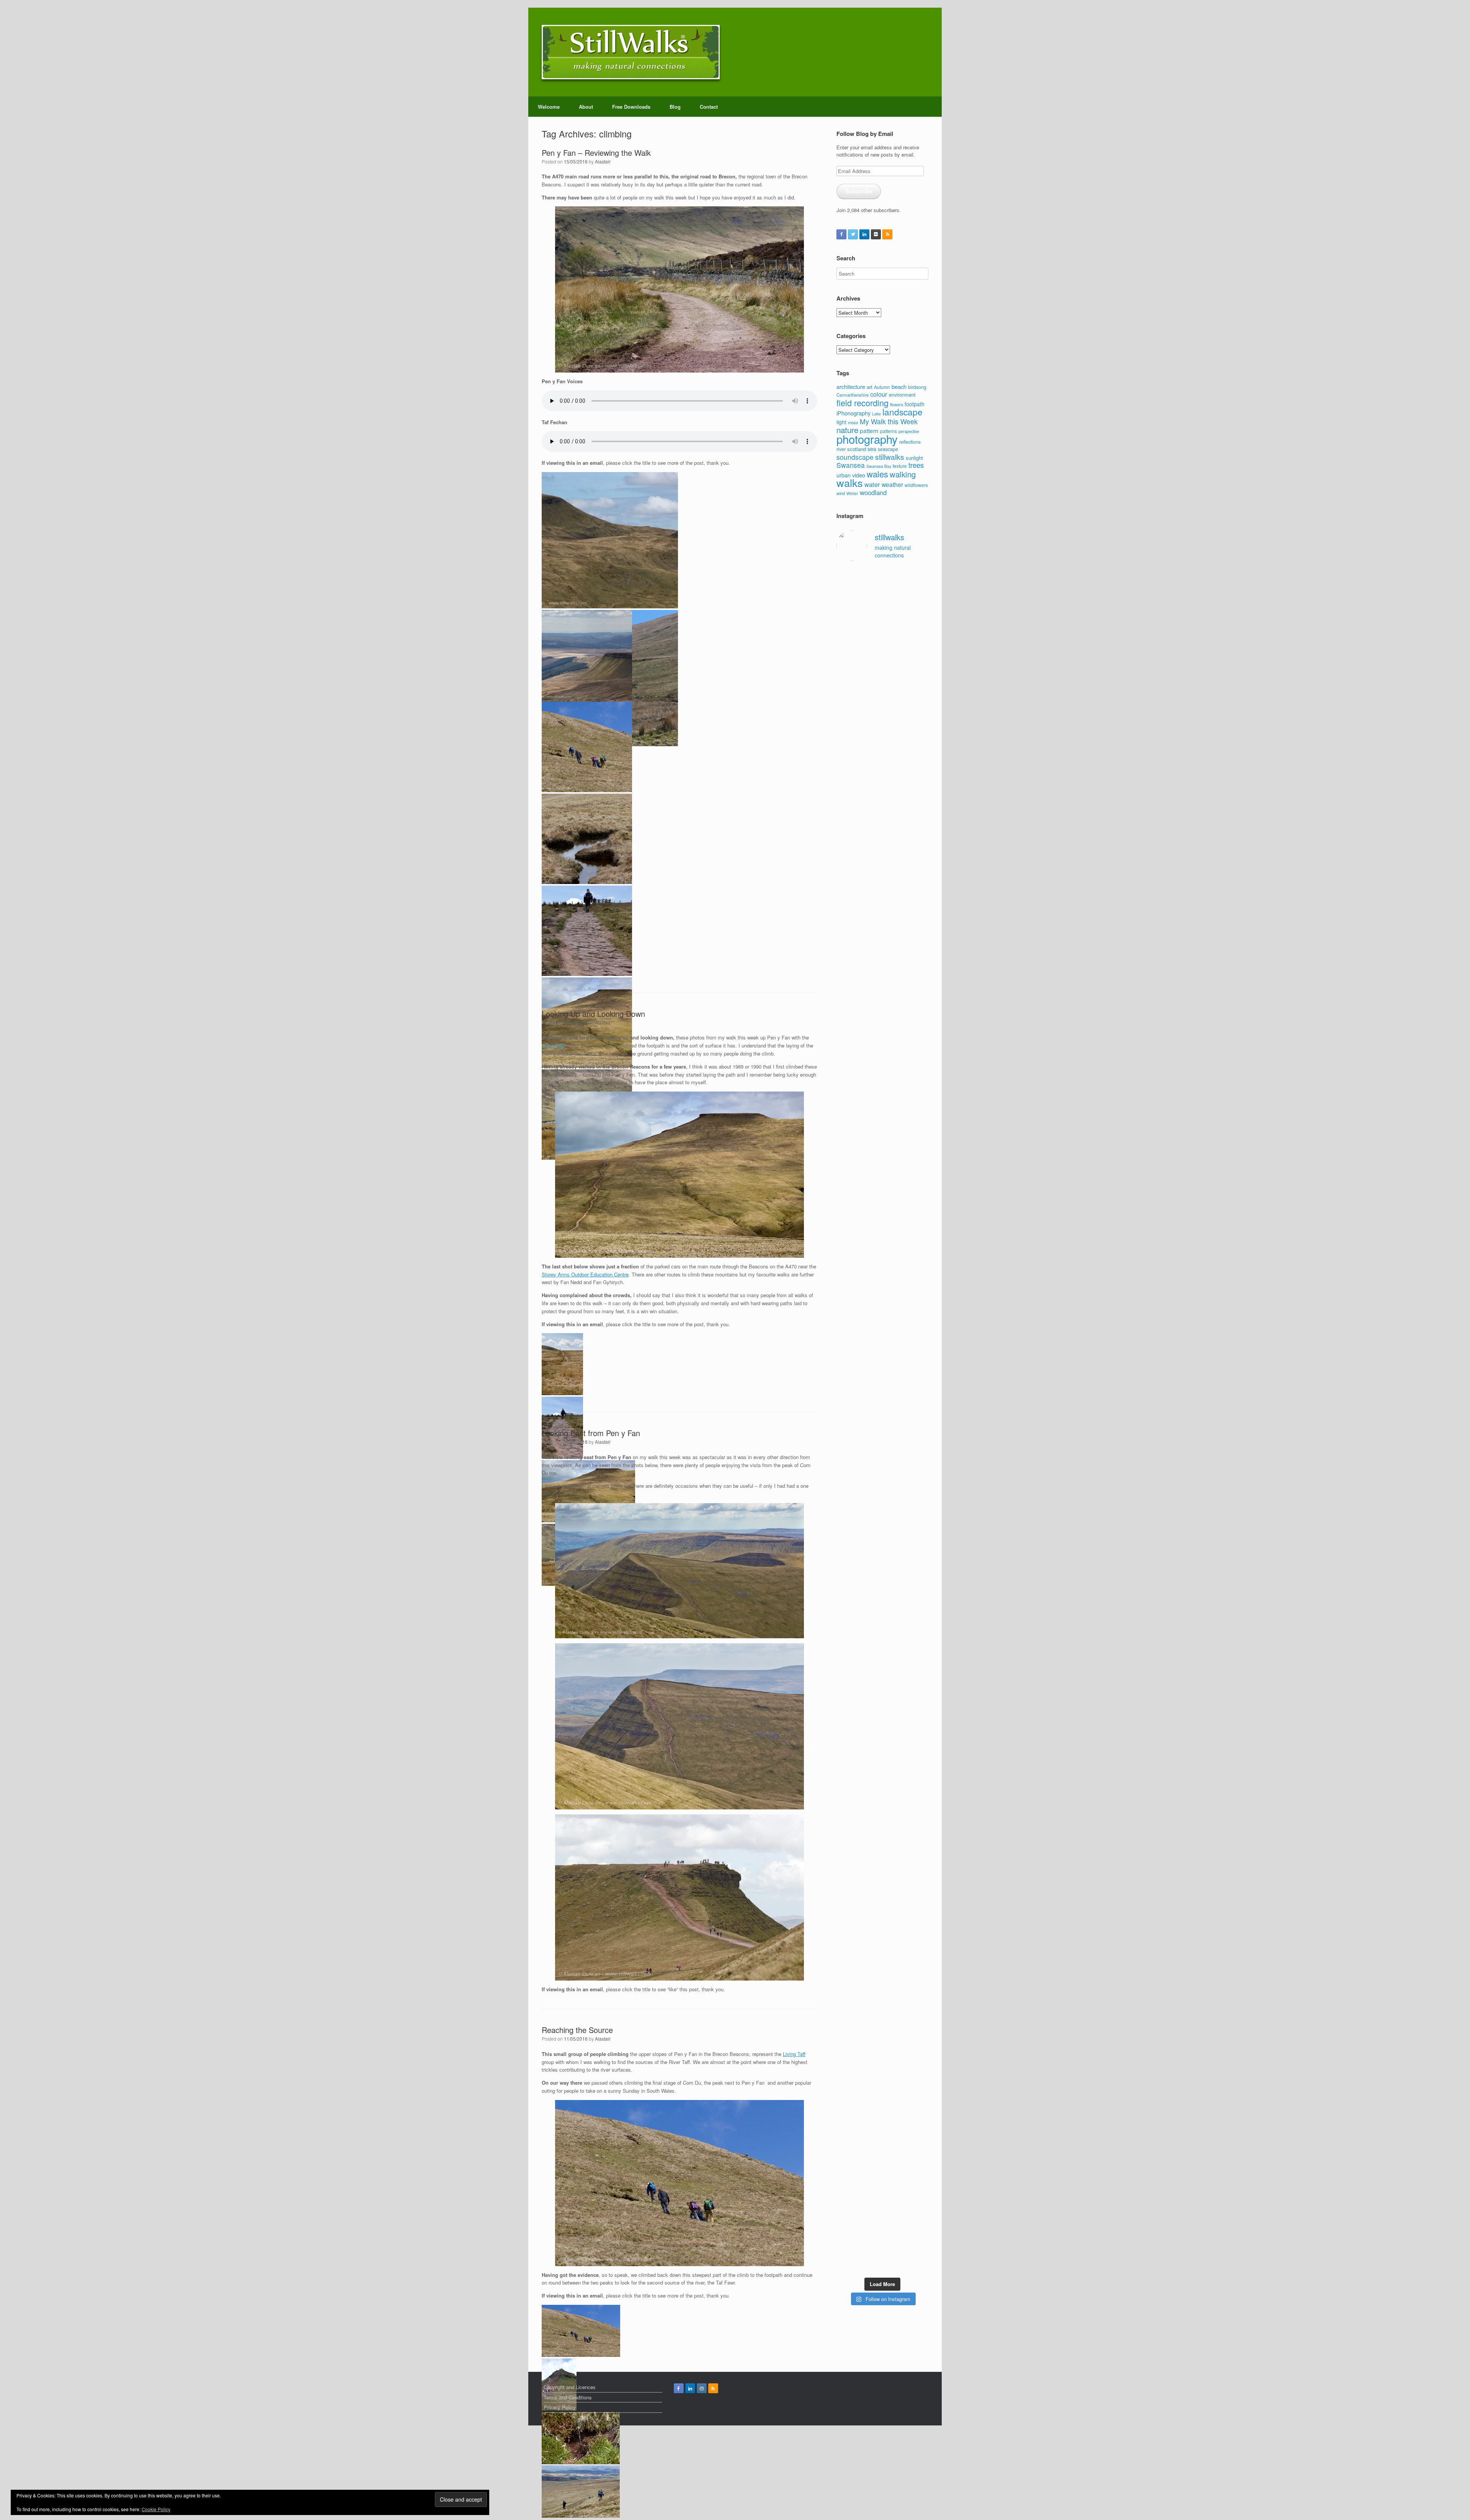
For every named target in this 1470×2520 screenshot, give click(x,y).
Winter (852, 493)
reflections (910, 442)
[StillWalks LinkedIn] (864, 234)
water (872, 484)
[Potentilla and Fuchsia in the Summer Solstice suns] (894, 2125)
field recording (862, 403)
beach (899, 386)
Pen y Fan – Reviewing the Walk (596, 153)
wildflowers (916, 485)
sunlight (914, 458)
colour (879, 394)
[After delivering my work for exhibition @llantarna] (919, 2167)
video (859, 475)
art (870, 387)
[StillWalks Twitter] (853, 234)
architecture (851, 386)
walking (903, 474)
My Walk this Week (889, 421)
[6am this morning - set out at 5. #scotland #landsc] (894, 1877)
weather (892, 484)
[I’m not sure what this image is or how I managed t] (919, 1694)
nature (847, 430)
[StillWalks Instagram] (702, 2388)
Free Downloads (631, 107)
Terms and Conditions (568, 2397)
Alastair (603, 161)
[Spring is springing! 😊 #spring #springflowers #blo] (846, 2099)
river (841, 449)
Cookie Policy (156, 2509)
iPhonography (853, 413)
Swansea (851, 465)
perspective (909, 431)
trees (916, 465)
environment (902, 395)
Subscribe (859, 191)
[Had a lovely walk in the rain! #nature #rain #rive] (871, 604)
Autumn (882, 387)
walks (850, 483)
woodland (873, 492)
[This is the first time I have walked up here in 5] (846, 626)
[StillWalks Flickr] (876, 234)
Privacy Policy (560, 2407)
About (586, 107)
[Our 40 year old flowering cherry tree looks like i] (894, 802)
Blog (675, 107)
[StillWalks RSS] (887, 234)
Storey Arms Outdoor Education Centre (585, 1274)
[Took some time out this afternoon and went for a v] (894, 1119)
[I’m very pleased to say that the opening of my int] (919, 1294)
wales (877, 474)
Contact (709, 107)
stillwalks (890, 457)
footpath (915, 404)
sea (872, 449)
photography (867, 439)
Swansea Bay (879, 466)
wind (841, 493)
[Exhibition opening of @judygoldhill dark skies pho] (894, 1682)
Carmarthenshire (853, 395)
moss (853, 422)
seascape (888, 449)
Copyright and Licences (570, 2387)
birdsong (917, 387)
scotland (857, 449)
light (841, 422)
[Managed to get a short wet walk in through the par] (871, 1656)
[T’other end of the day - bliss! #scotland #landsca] (871, 1888)
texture (900, 466)
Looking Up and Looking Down (593, 1014)
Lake (876, 414)
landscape (902, 412)
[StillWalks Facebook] (841, 234)
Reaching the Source (577, 2030)
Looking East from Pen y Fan (591, 1433)
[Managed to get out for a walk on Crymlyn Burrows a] (871, 2136)
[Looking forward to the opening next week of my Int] (846, 1671)
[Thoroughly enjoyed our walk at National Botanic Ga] (919, 637)
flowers (897, 404)
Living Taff (553, 1045)
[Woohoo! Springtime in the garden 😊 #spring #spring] (846, 1077)
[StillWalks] (631, 52)
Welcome (549, 107)
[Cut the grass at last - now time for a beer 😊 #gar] (919, 1881)
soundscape (855, 457)
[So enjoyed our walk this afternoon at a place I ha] (871, 1212)
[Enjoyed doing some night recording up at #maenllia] (846, 1947)
